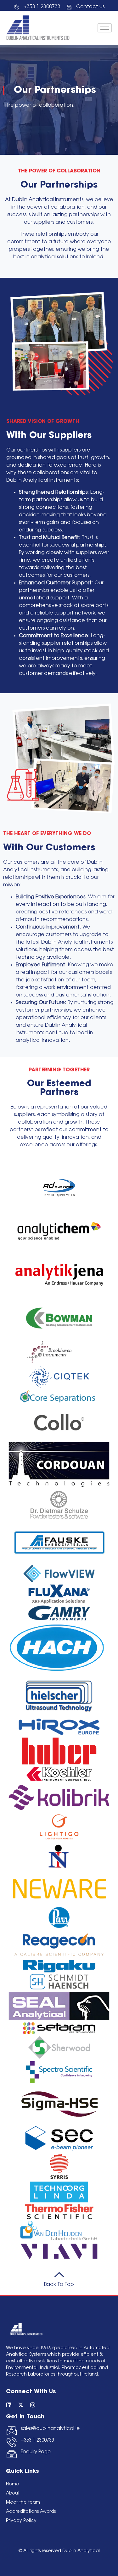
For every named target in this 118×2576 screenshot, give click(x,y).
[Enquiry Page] (12, 2454)
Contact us (90, 7)
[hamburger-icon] (105, 28)
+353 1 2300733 (37, 2441)
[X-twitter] (21, 2405)
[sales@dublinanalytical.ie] (12, 2431)
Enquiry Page (36, 2452)
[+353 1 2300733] (12, 2442)
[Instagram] (33, 2405)
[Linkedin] (9, 2405)
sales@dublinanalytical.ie (50, 2429)
